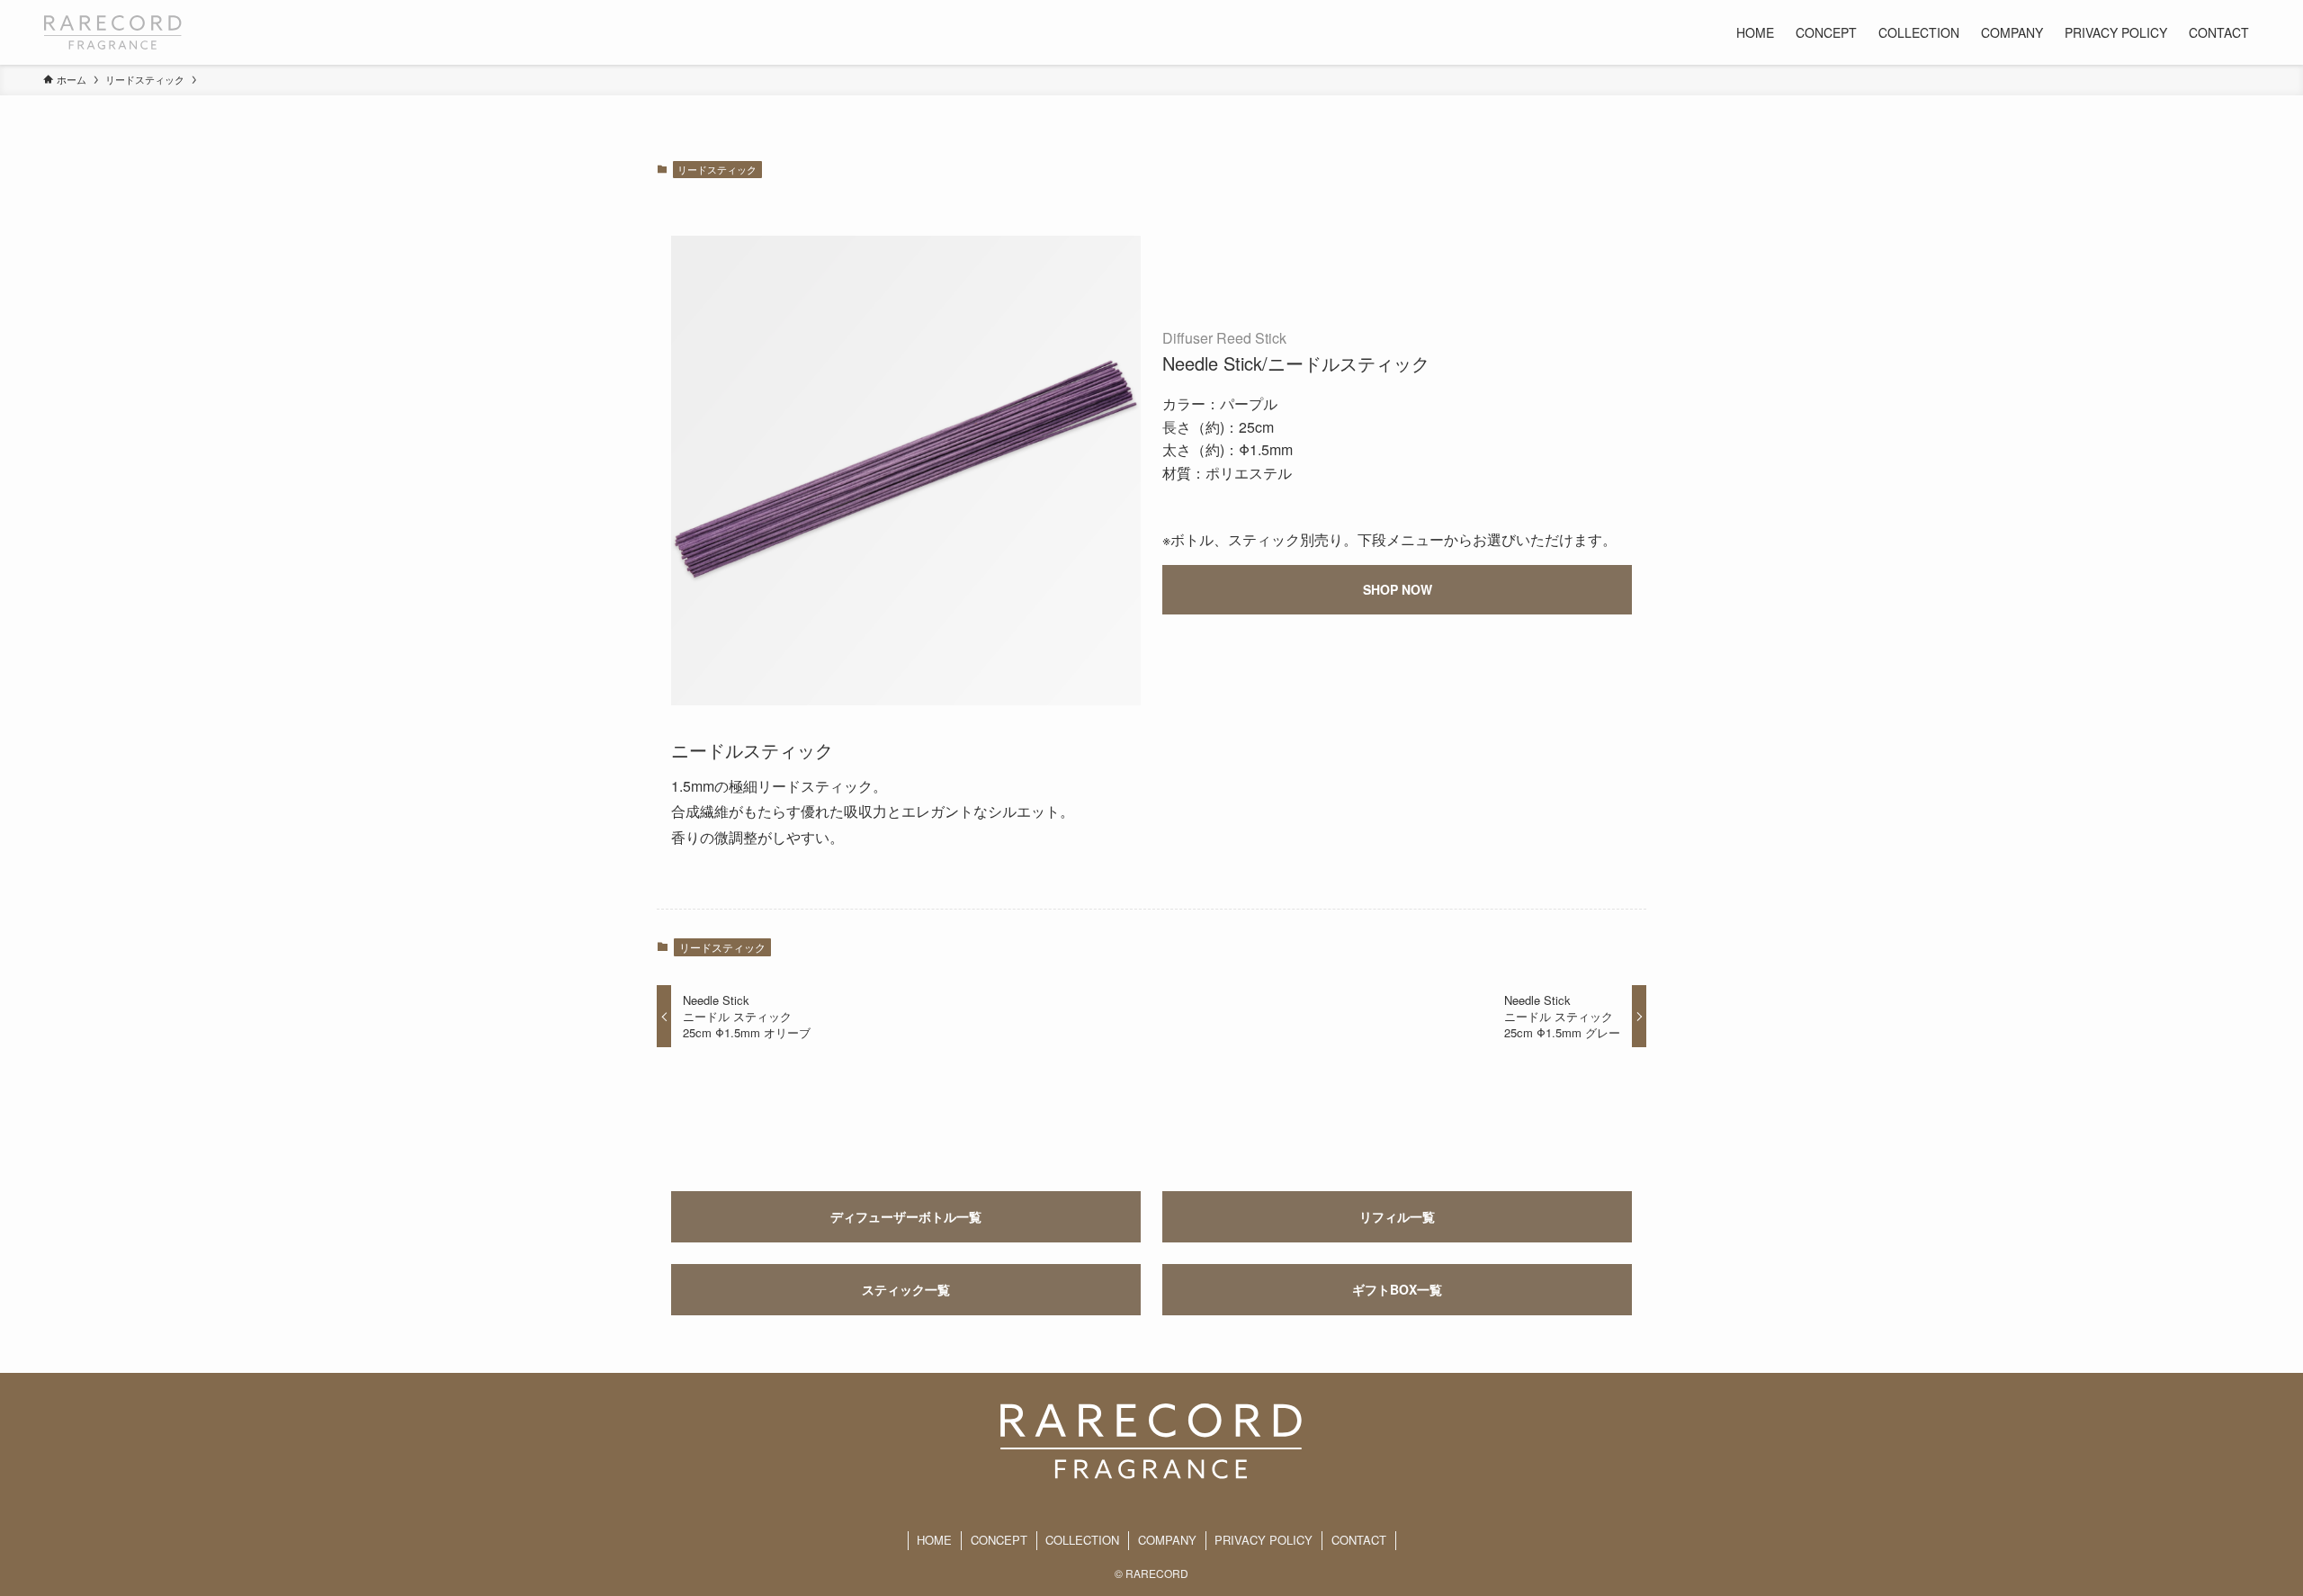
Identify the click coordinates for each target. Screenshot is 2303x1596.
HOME (934, 1540)
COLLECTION (1082, 1540)
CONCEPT (999, 1540)
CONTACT (1359, 1540)
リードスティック (717, 169)
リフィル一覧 (1397, 1216)
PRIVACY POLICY (1264, 1540)
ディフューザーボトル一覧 (906, 1216)
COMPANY (1167, 1540)
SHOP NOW (1398, 589)
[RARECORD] (113, 32)
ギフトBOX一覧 (1397, 1289)
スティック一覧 (906, 1289)
